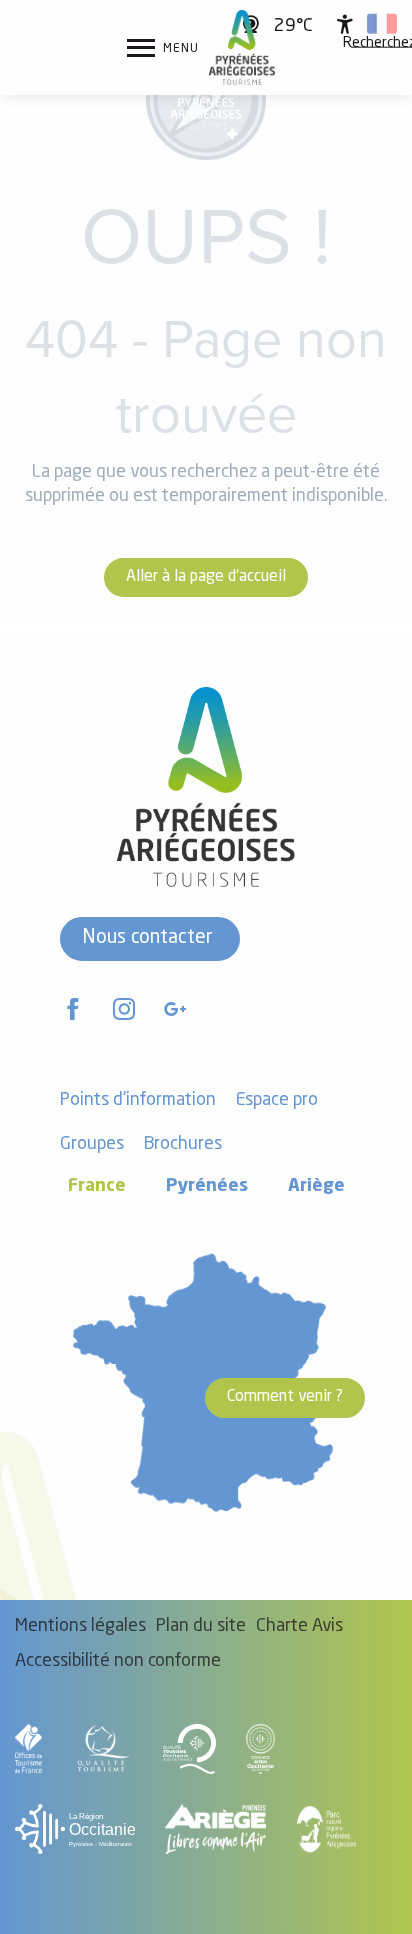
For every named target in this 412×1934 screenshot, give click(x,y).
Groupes (92, 1144)
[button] (382, 24)
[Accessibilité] (345, 24)
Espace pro (277, 1100)
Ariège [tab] (316, 1186)
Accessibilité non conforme (118, 1661)
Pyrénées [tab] (207, 1186)
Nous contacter (147, 938)
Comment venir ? (285, 1397)
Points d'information (138, 1100)
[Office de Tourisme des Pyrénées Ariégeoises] (242, 47)
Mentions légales (80, 1626)
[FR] (382, 24)
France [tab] (97, 1186)
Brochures (183, 1144)
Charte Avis (299, 1626)
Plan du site (201, 1626)
